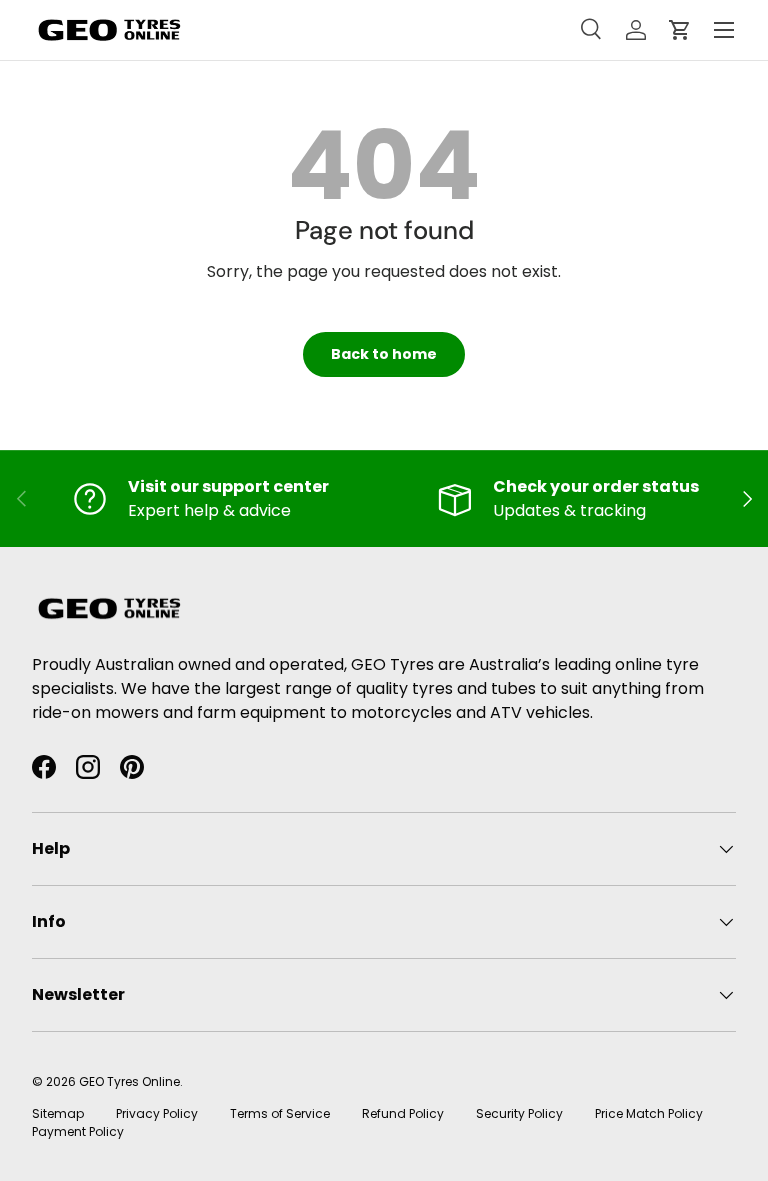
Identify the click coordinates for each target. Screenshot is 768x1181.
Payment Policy (78, 1131)
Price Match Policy (649, 1113)
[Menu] (724, 30)
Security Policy (519, 1113)
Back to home (384, 354)
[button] (680, 30)
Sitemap (58, 1113)
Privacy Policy (157, 1113)
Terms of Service (280, 1113)
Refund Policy (403, 1113)
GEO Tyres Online (129, 1081)
